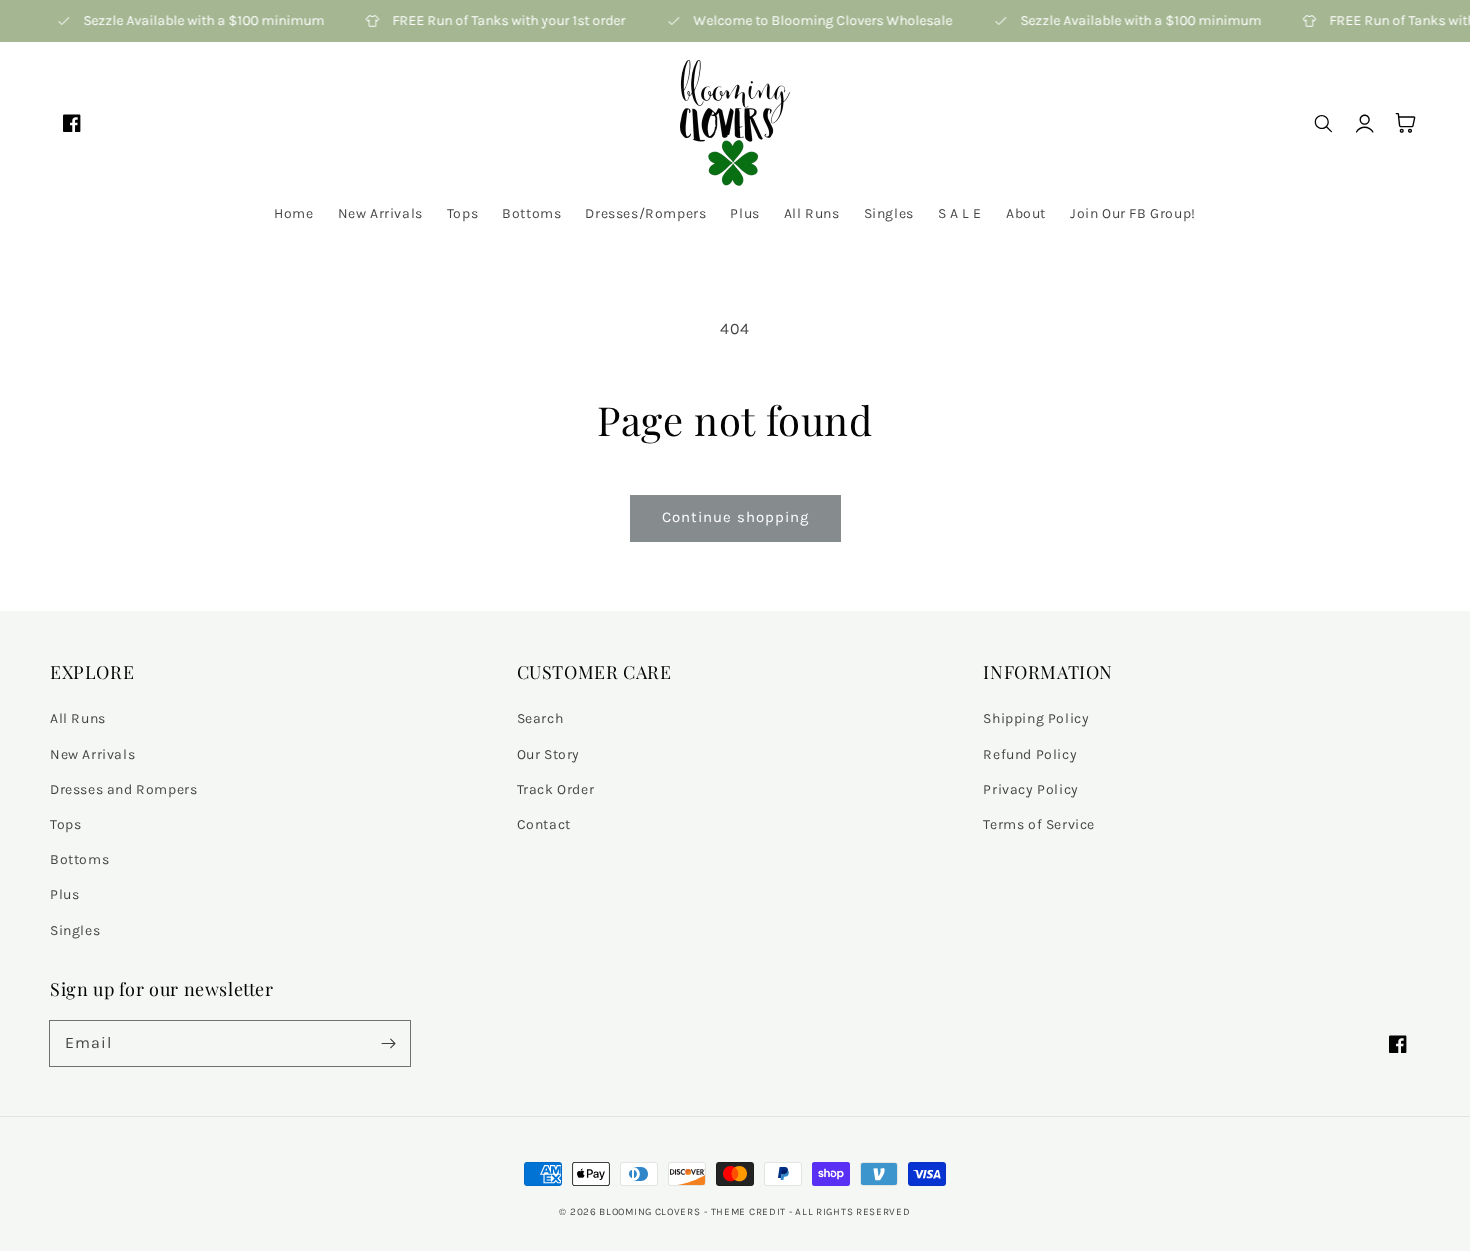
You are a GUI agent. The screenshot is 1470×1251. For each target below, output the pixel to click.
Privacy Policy (1030, 789)
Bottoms (79, 859)
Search (540, 718)
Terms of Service (1039, 824)
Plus (64, 894)
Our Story (548, 754)
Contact (544, 824)
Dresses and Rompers (123, 789)
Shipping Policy (1036, 718)
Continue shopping (735, 517)
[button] (1322, 123)
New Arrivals (92, 754)
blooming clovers (649, 1212)
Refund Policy (1030, 754)
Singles (75, 930)
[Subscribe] (388, 1043)
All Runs (78, 718)
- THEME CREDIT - (749, 1212)
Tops (65, 824)
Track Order (556, 789)
